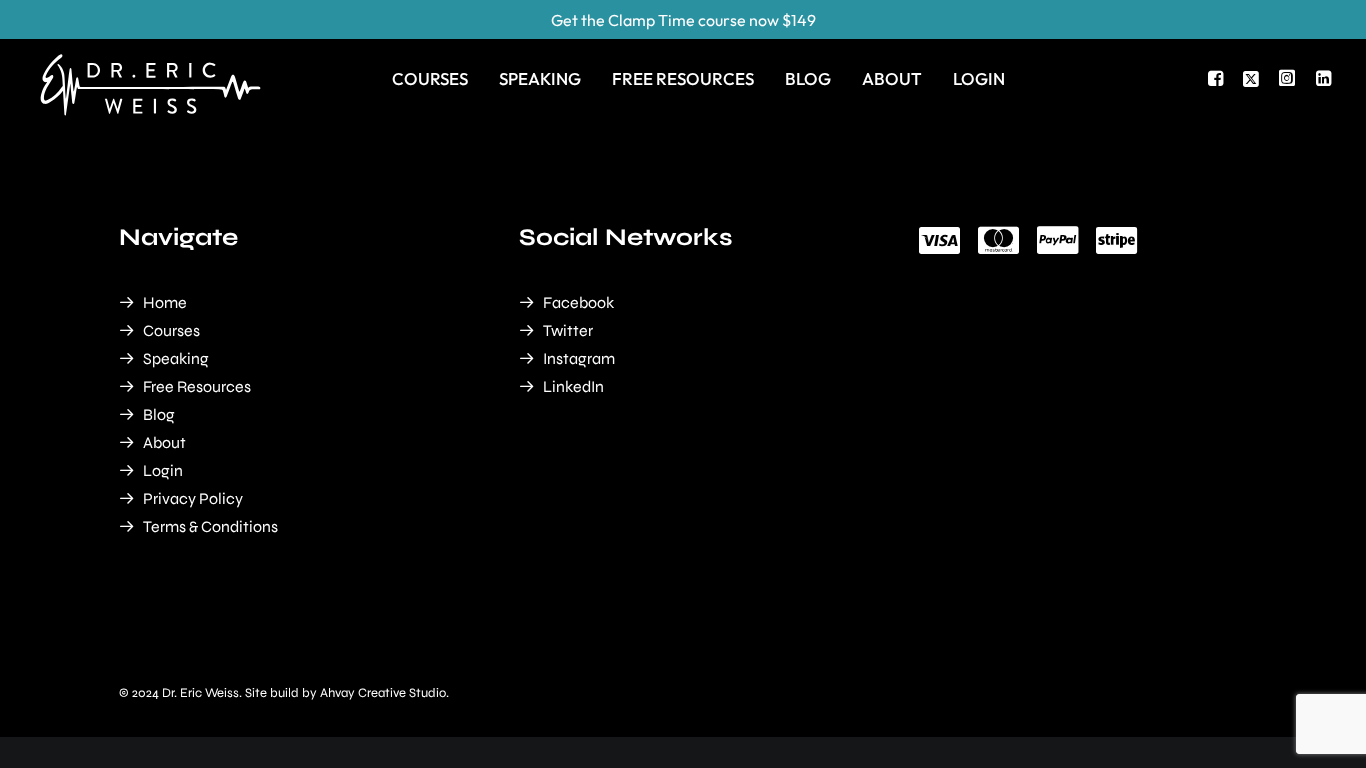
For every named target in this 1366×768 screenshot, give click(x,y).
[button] (1218, 78)
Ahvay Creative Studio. (384, 693)
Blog (808, 78)
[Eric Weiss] (150, 56)
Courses (430, 78)
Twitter (568, 330)
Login (979, 78)
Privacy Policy (193, 498)
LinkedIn (573, 386)
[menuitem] (430, 78)
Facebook (578, 302)
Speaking (540, 78)
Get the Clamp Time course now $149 (683, 20)
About (892, 78)
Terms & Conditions (210, 526)
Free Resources (683, 78)
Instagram (579, 358)
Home (165, 302)
